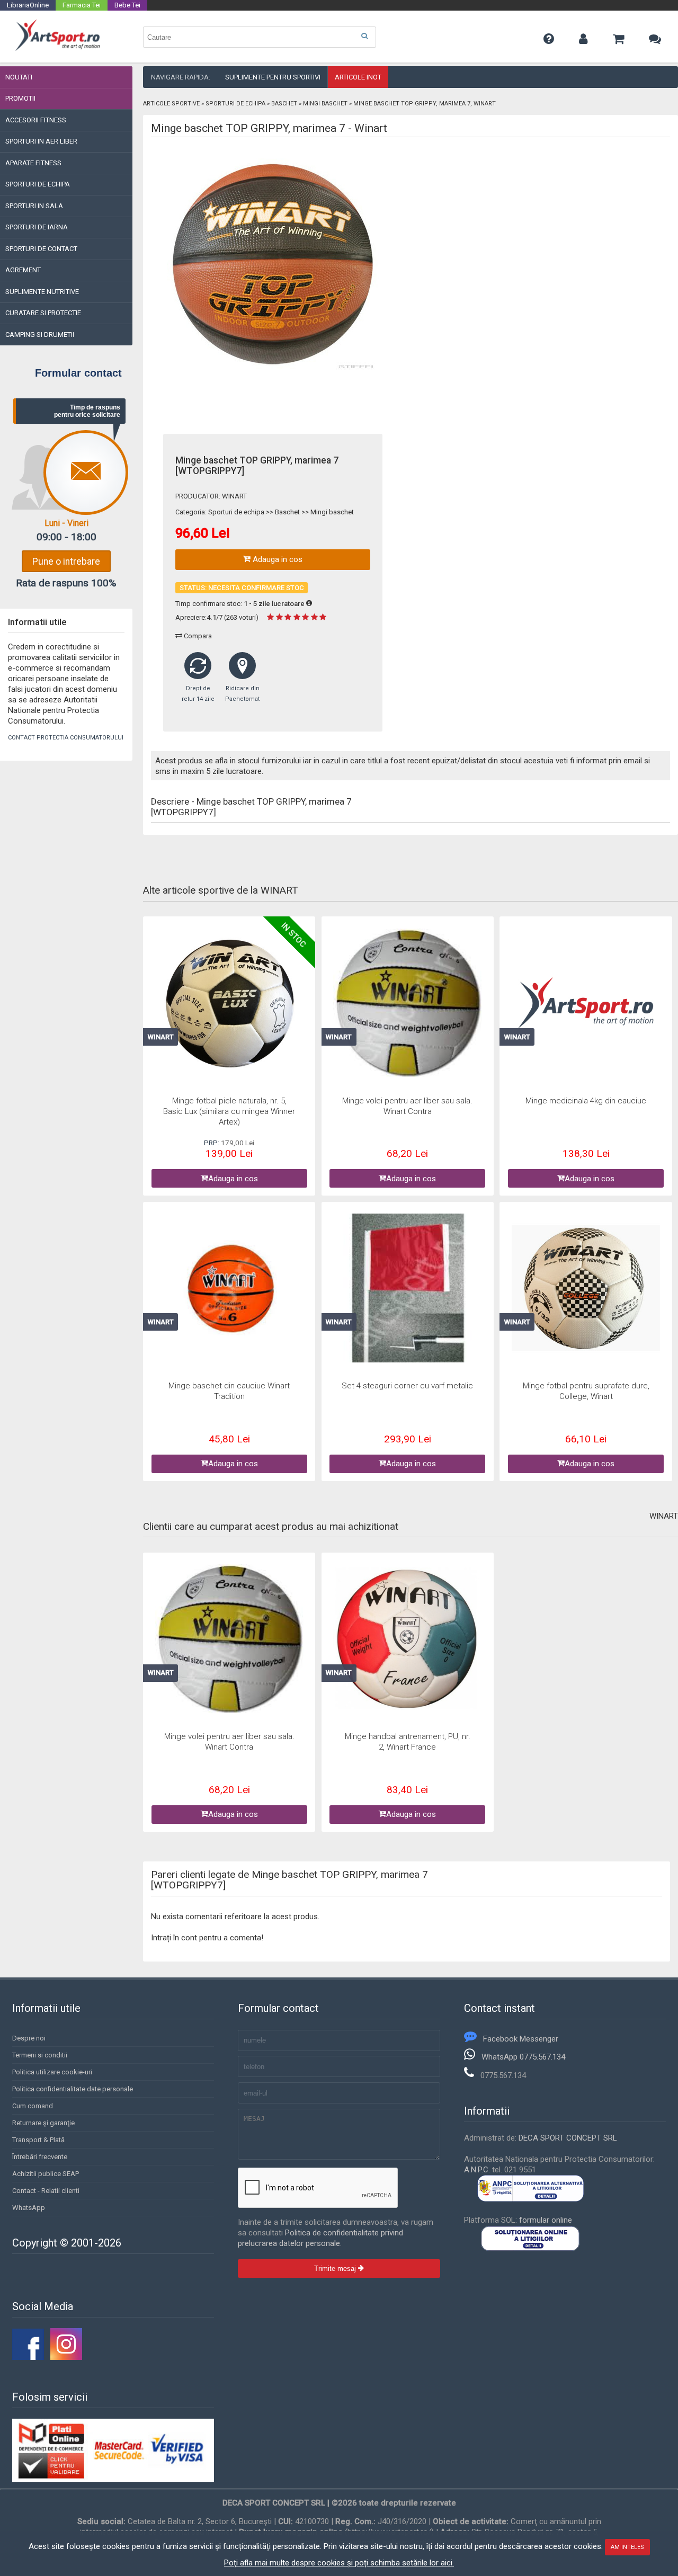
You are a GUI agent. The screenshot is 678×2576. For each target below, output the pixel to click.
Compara (197, 636)
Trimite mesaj (336, 2269)
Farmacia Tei (82, 5)
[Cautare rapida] (364, 36)
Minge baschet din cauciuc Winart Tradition (229, 1391)
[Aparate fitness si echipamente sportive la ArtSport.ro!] (57, 49)
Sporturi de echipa (235, 104)
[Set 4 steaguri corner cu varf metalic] (407, 1289)
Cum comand (33, 2106)
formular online (546, 2220)
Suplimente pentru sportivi (273, 77)
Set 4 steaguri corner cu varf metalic (407, 1386)
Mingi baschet (325, 104)
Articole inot (358, 77)
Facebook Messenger (521, 2039)
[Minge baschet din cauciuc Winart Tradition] (229, 1289)
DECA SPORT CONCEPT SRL (568, 2138)
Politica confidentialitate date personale (73, 2089)
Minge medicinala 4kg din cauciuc (586, 1101)
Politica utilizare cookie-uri (52, 2072)
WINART (234, 496)
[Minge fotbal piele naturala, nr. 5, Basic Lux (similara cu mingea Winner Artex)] (229, 1004)
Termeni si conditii (40, 2055)
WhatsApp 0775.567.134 (523, 2057)
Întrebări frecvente (40, 2157)
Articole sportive (171, 104)
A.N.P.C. (477, 2170)
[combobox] (260, 37)
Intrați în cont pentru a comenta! (207, 1938)
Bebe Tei (127, 5)
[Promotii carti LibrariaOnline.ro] (66, 2357)
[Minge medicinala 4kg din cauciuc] (586, 1004)
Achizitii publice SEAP (46, 2174)
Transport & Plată (38, 2140)
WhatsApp (29, 2208)
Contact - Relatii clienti (46, 2191)
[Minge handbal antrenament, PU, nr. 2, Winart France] (407, 1640)
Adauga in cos (276, 559)
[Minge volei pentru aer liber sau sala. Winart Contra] (407, 1004)
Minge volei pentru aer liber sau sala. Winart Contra (407, 1106)
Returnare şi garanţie (43, 2123)
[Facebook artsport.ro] (28, 2357)
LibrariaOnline (28, 5)
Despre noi (29, 2038)
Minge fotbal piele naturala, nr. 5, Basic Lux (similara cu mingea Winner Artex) (229, 1111)
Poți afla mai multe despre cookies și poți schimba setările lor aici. (339, 2563)
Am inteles (627, 2547)
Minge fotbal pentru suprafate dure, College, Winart (586, 1391)
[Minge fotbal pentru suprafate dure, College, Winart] (586, 1289)
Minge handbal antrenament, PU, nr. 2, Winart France (408, 1742)
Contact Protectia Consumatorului (66, 738)
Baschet (284, 104)
